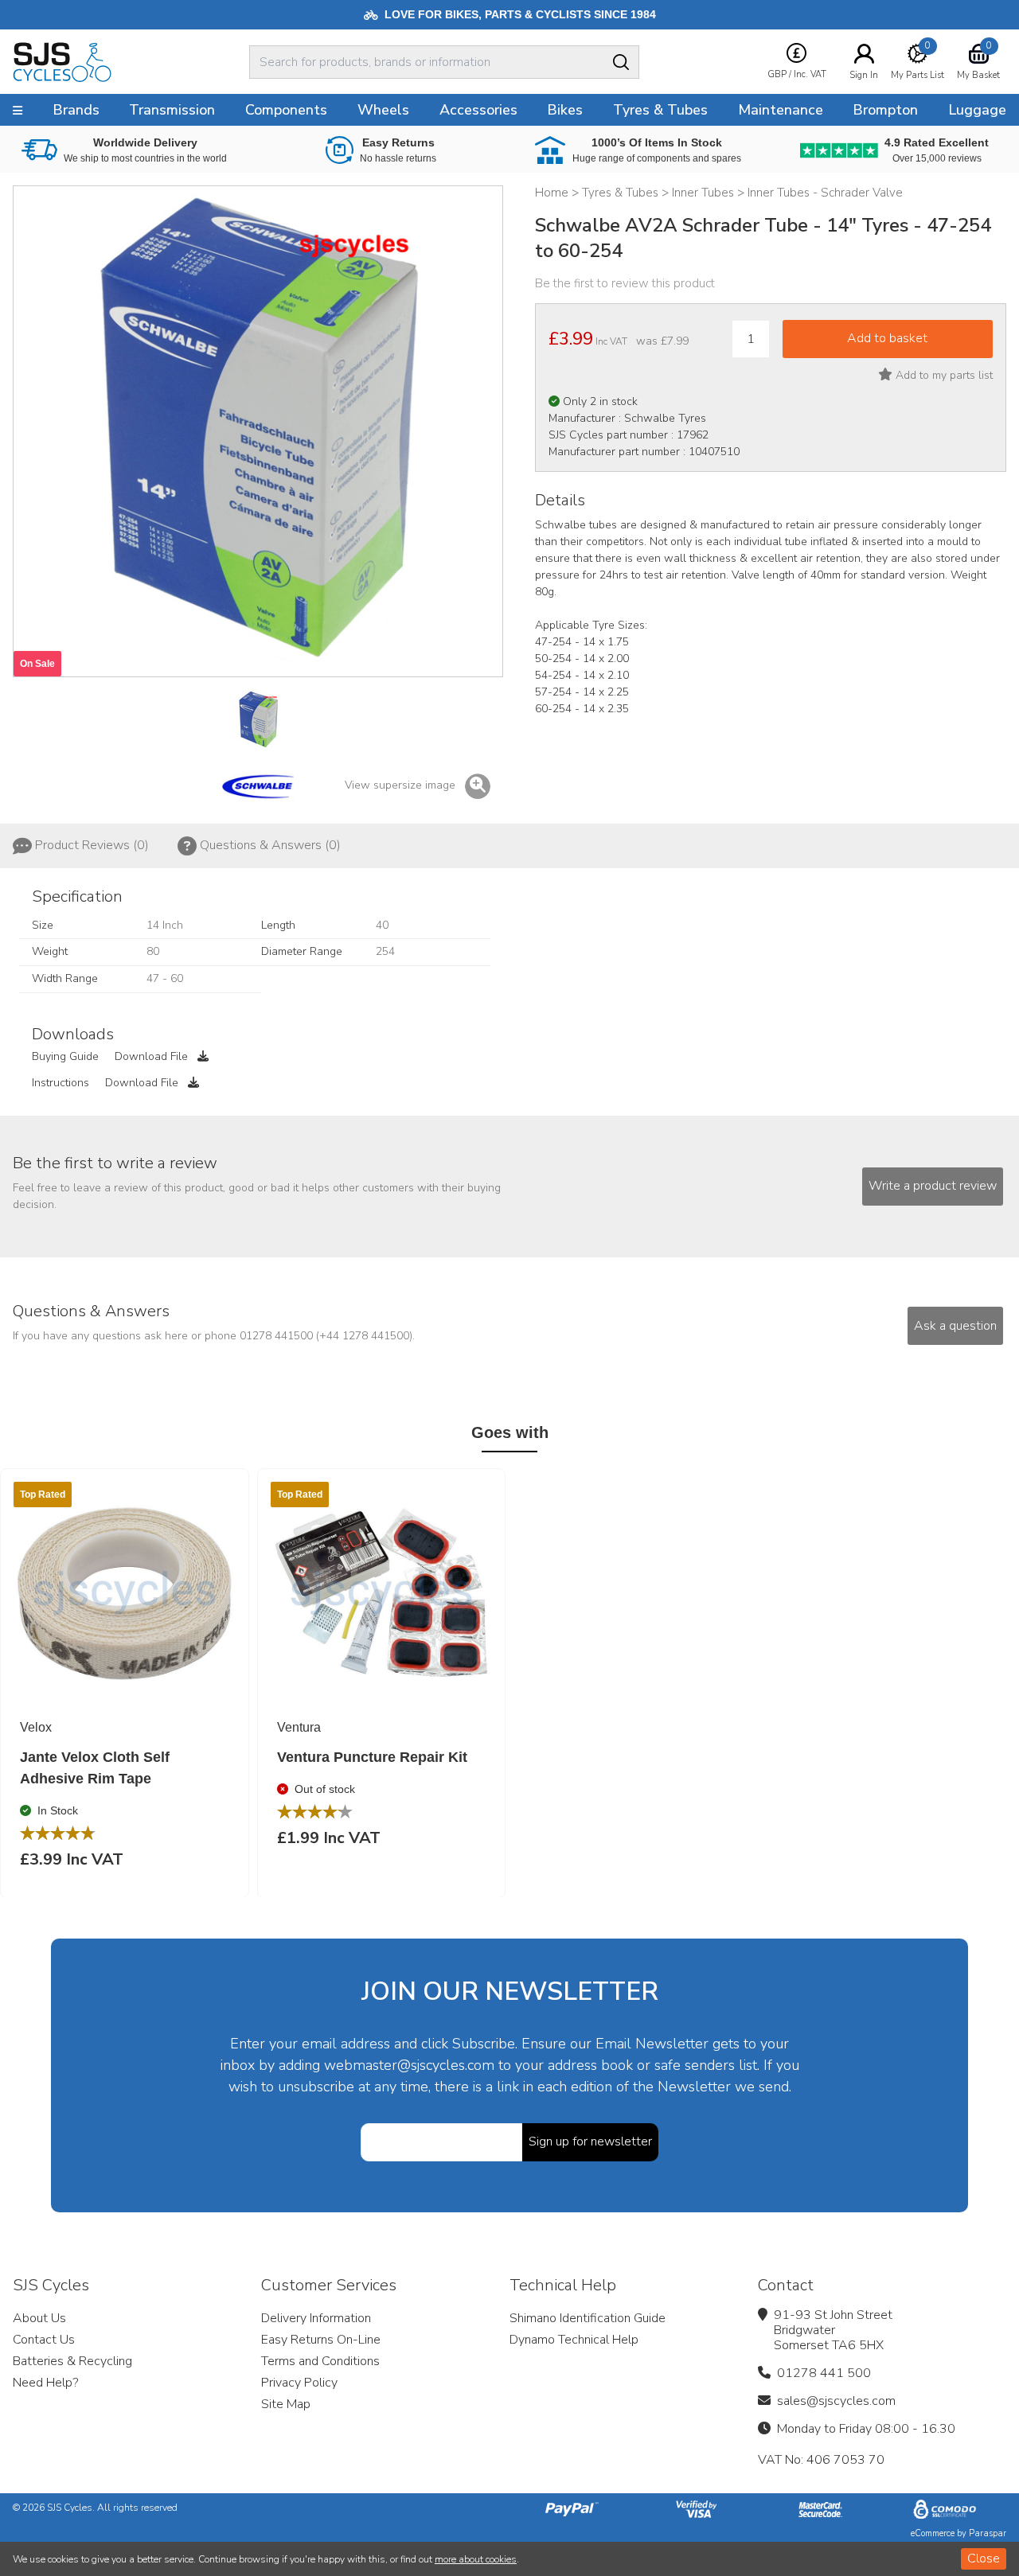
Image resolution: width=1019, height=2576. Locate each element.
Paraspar (988, 2533)
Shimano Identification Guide (588, 2318)
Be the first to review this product (625, 283)
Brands (76, 110)
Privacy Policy (299, 2383)
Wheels (383, 110)
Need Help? (45, 2383)
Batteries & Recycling (72, 2361)
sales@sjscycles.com (836, 2401)
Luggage (977, 110)
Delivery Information (316, 2318)
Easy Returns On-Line (321, 2340)
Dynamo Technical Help (574, 2340)
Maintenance (781, 110)
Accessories (478, 110)
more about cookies (476, 2559)
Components (286, 110)
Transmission (172, 110)
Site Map (286, 2404)
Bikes (565, 110)
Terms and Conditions (320, 2361)
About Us (39, 2318)
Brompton (885, 110)
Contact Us (44, 2340)
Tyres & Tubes (660, 110)
